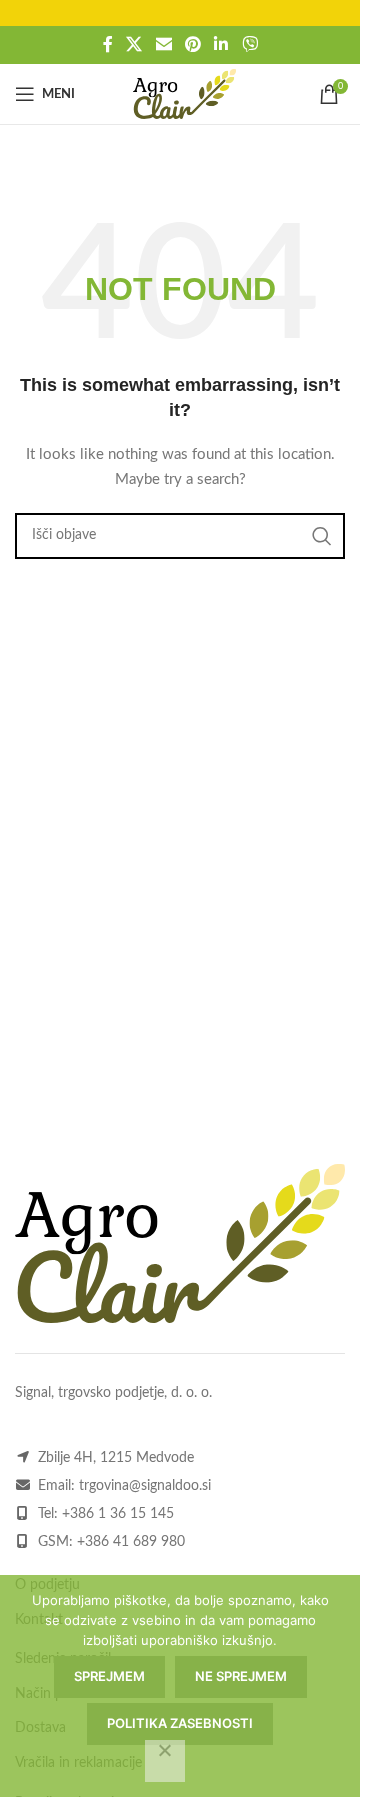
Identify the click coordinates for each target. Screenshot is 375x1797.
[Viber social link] (249, 44)
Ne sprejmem (241, 1676)
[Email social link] (163, 44)
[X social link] (134, 44)
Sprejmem (109, 1676)
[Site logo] (184, 94)
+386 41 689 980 (131, 1542)
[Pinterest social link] (192, 44)
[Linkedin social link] (221, 44)
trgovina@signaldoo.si (145, 1486)
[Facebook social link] (108, 44)
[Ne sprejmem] (165, 1761)
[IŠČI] (322, 536)
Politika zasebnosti (180, 1723)
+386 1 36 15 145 (118, 1514)
